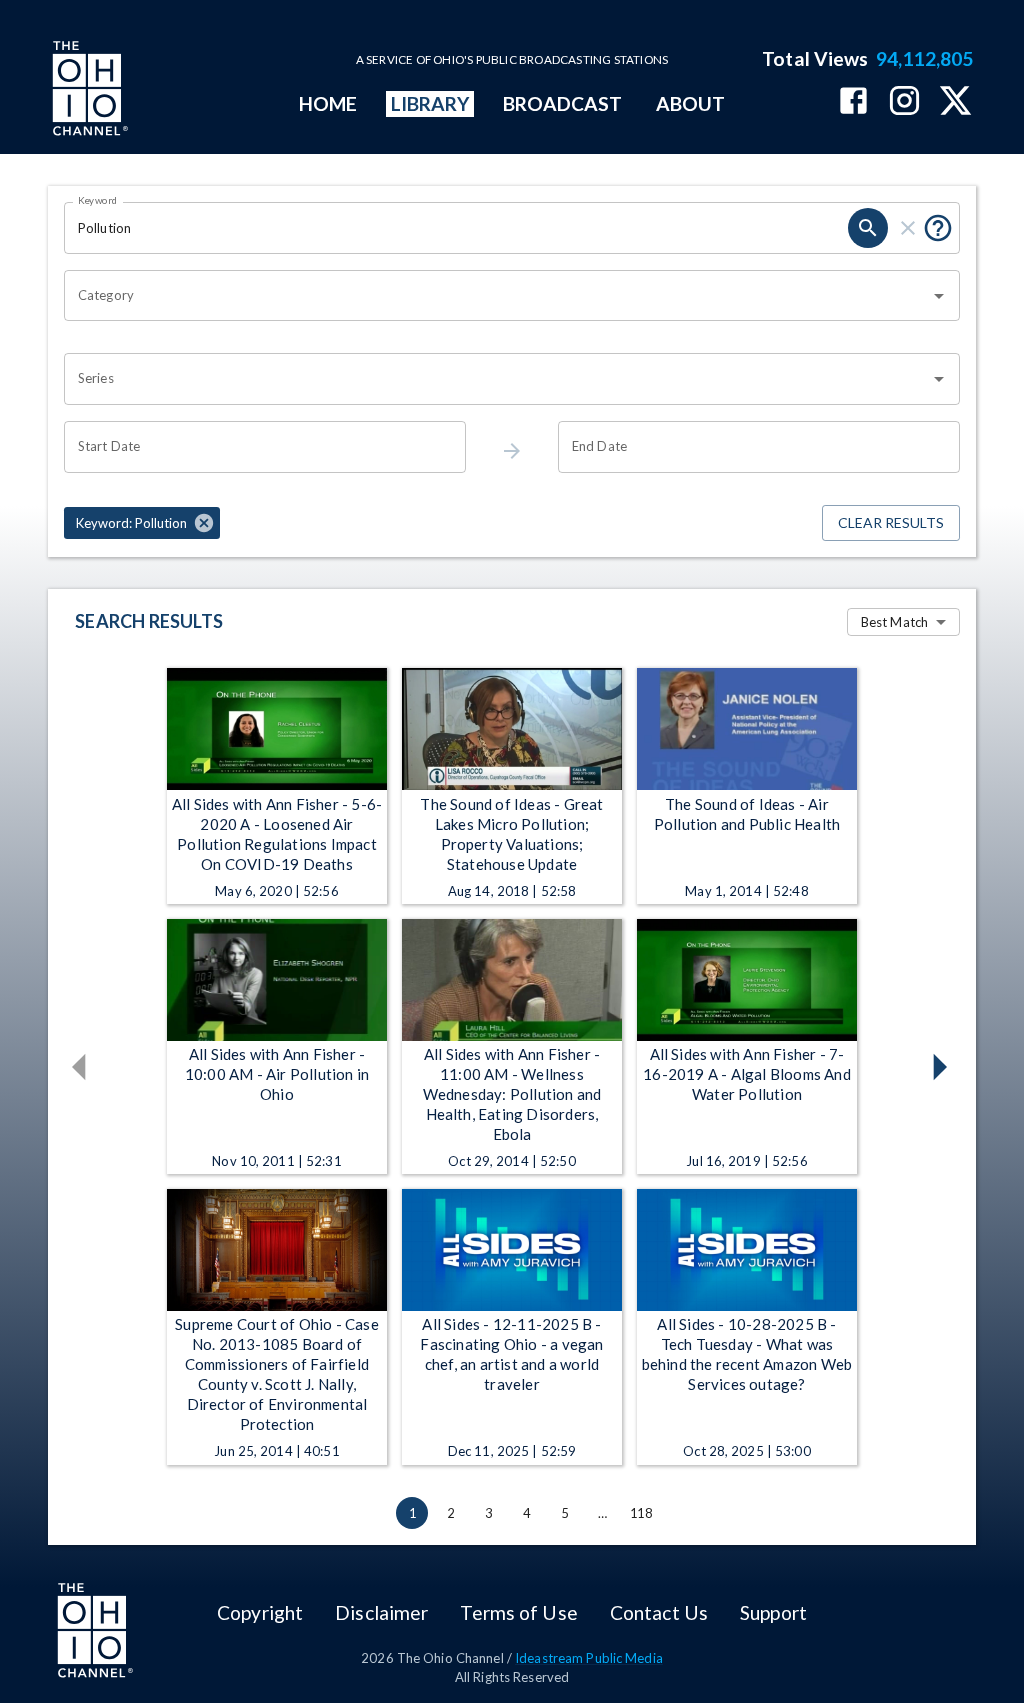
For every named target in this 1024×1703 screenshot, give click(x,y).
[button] (142, 523)
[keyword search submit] (868, 228)
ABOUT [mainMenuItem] (690, 103)
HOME (328, 103)
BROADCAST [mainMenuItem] (563, 103)
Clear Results (891, 522)
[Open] (939, 296)
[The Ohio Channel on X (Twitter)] (955, 102)
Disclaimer (381, 1612)
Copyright (260, 1612)
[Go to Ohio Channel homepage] (88, 91)
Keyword (98, 200)
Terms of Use (518, 1612)
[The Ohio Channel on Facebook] (853, 102)
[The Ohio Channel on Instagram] (904, 102)
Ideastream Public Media (589, 1658)
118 (641, 1513)
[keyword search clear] (908, 228)
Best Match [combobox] (894, 622)
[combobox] (497, 296)
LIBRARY (430, 103)
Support (773, 1612)
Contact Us (659, 1612)
